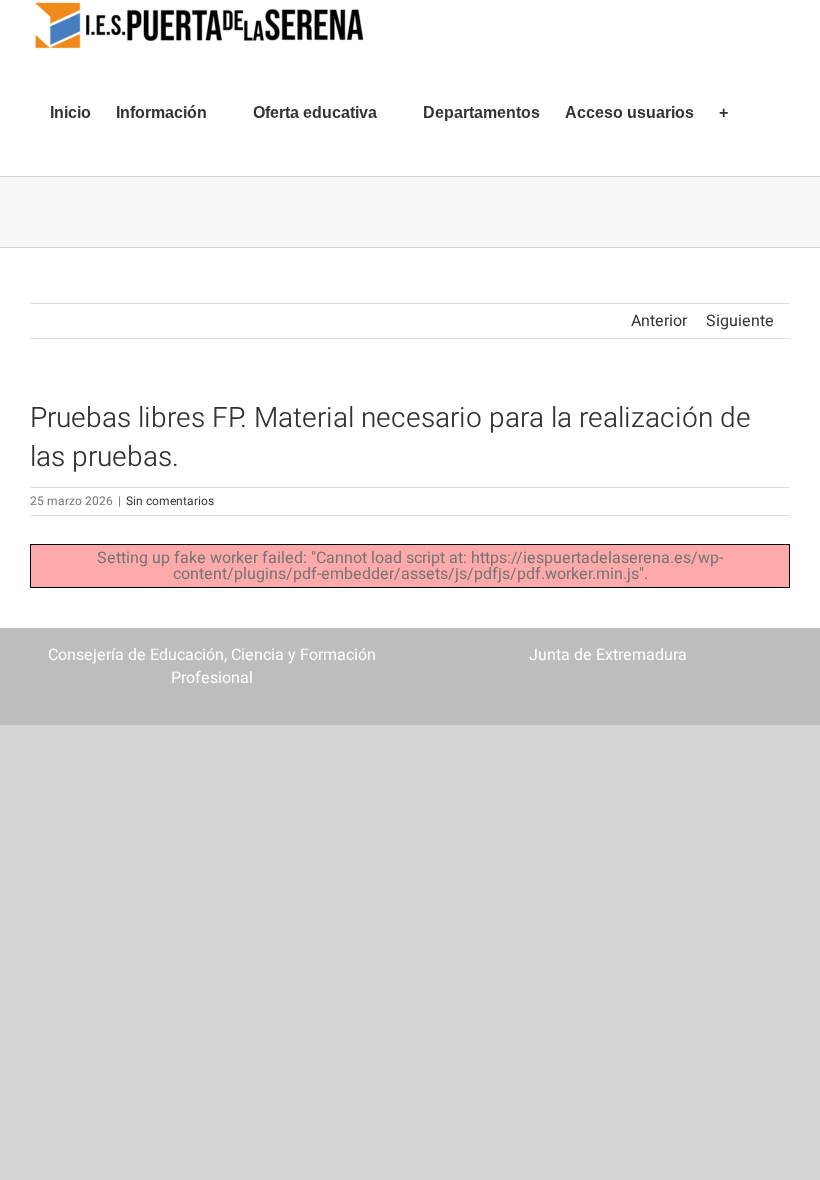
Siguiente (740, 321)
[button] (759, 113)
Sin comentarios (170, 501)
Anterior (659, 321)
